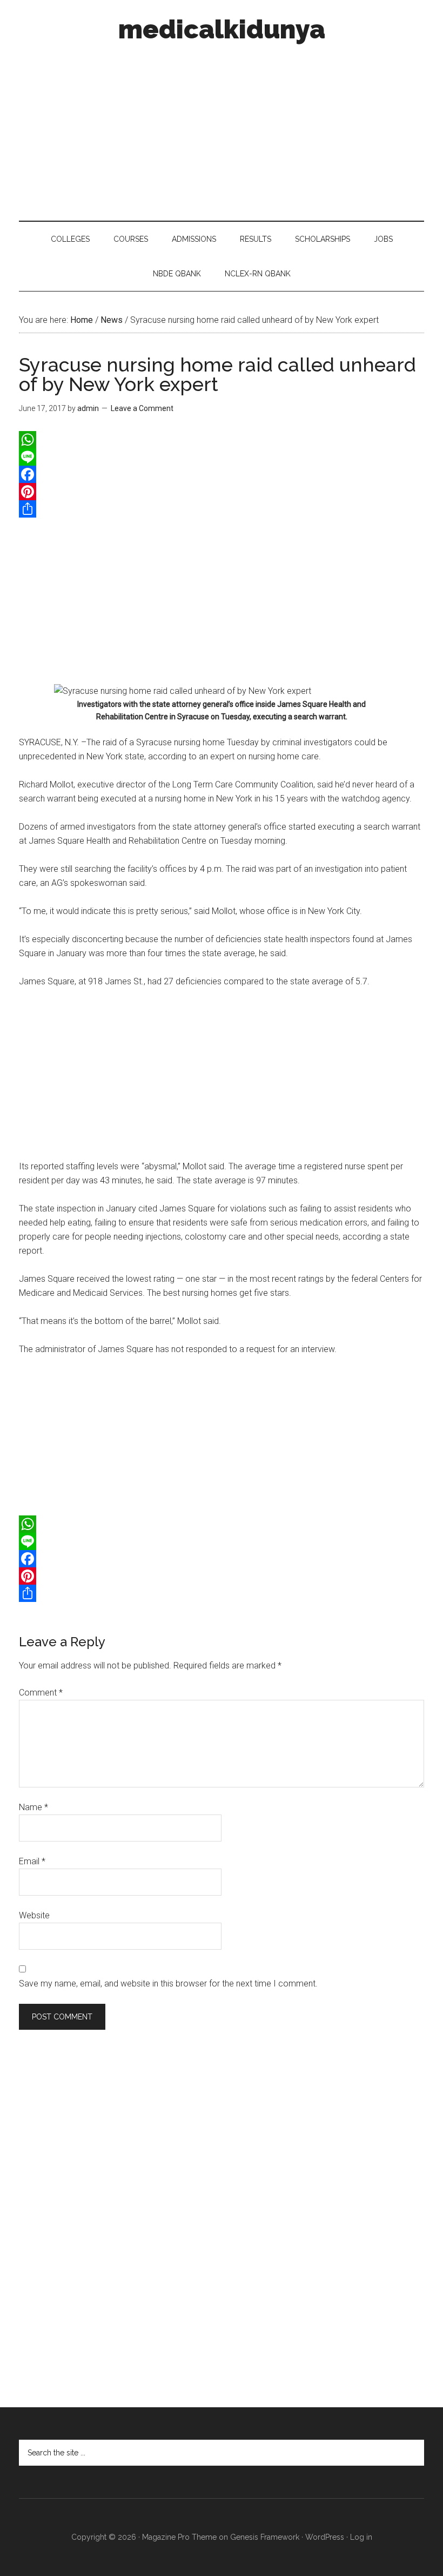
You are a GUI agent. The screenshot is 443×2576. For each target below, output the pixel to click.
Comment (41, 1693)
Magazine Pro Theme (179, 2537)
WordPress (325, 2537)
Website (34, 1915)
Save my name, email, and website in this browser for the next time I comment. (168, 1984)
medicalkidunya (222, 29)
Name (33, 1807)
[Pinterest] (222, 492)
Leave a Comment (142, 408)
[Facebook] (222, 474)
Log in (361, 2537)
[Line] (222, 457)
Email (32, 1861)
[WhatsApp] (222, 440)
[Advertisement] (222, 129)
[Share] (222, 509)
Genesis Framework (265, 2537)
